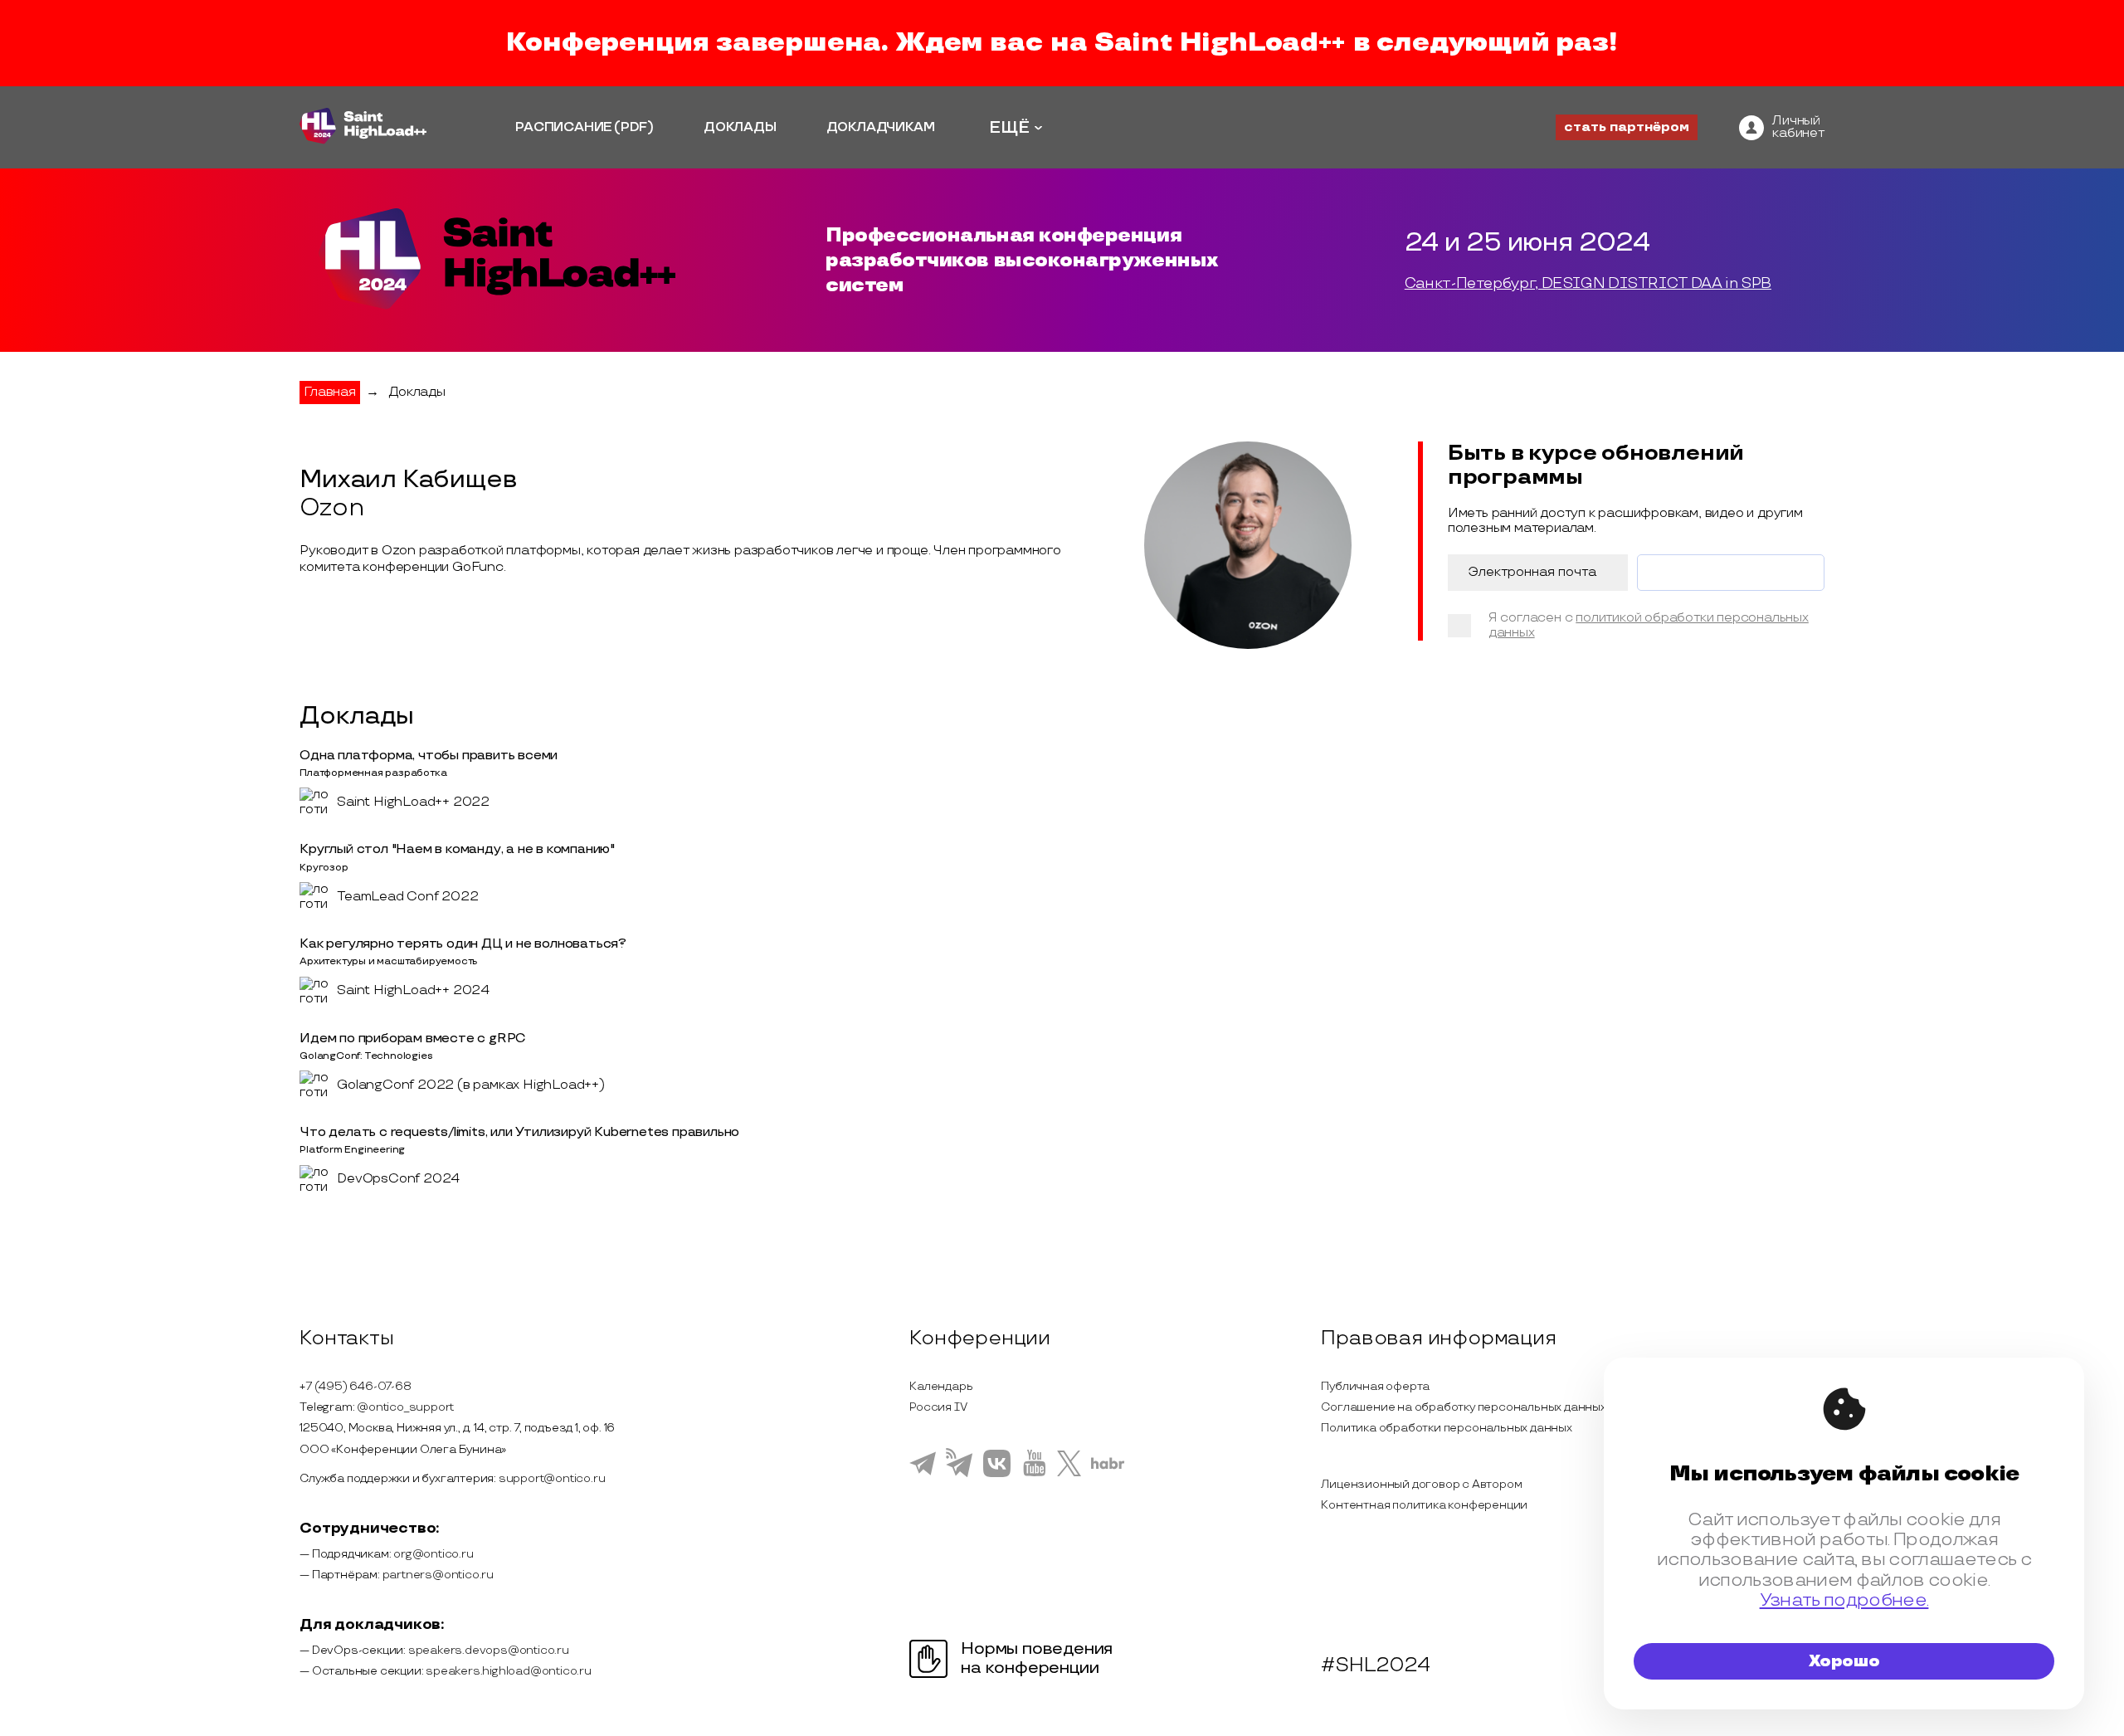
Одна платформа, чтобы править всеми (429, 756)
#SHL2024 (1375, 1665)
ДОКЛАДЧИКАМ (881, 127)
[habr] (1108, 1467)
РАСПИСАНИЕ (564, 127)
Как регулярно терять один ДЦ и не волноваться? (463, 944)
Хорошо (1844, 1661)
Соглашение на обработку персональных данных (1463, 1407)
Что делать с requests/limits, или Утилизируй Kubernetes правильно (519, 1132)
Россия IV (938, 1407)
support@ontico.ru (552, 1478)
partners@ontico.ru (438, 1575)
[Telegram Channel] (960, 1475)
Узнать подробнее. (1844, 1600)
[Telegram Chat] (923, 1473)
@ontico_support (405, 1407)
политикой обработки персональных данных (1649, 625)
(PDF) (634, 127)
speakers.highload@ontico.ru (509, 1671)
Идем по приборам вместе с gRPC (413, 1039)
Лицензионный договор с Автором (1421, 1484)
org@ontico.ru (433, 1554)
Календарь (941, 1386)
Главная (330, 392)
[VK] (997, 1475)
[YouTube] (1034, 1474)
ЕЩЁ (1009, 128)
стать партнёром (1627, 127)
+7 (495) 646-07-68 (355, 1386)
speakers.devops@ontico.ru (489, 1650)
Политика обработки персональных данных (1446, 1428)
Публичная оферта (1375, 1386)
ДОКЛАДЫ (740, 127)
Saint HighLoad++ (1220, 43)
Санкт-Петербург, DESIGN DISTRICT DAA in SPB (1588, 284)
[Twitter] (1069, 1474)
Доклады (417, 392)
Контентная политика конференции (1424, 1505)
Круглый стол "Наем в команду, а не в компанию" (457, 849)
